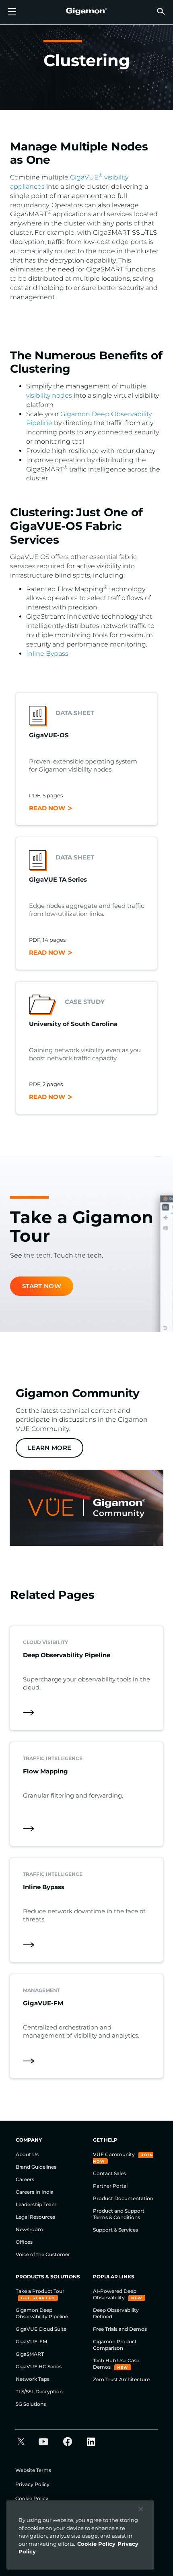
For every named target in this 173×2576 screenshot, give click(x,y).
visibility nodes (50, 395)
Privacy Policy (32, 2484)
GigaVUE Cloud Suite (41, 2329)
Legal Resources (35, 2217)
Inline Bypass (47, 654)
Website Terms (33, 2470)
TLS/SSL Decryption (39, 2391)
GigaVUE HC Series (39, 2366)
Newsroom (29, 2229)
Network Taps (33, 2379)
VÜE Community (114, 2154)
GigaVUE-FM (31, 2341)
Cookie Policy (32, 2498)
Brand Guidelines (36, 2167)
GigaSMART (30, 2354)
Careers (25, 2179)
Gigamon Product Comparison (115, 2345)
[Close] (141, 2509)
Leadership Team (36, 2204)
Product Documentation (123, 2198)
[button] (161, 11)
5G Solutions (31, 2404)
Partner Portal (110, 2186)
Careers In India (35, 2192)
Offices (24, 2242)
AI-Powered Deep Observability (115, 2294)
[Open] (12, 12)
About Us (27, 2154)
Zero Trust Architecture (121, 2379)
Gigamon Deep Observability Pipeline (42, 2313)
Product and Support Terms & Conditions (119, 2214)
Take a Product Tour (40, 2291)
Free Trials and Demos (120, 2329)
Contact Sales (109, 2173)
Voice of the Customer (43, 2254)
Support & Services (115, 2230)
